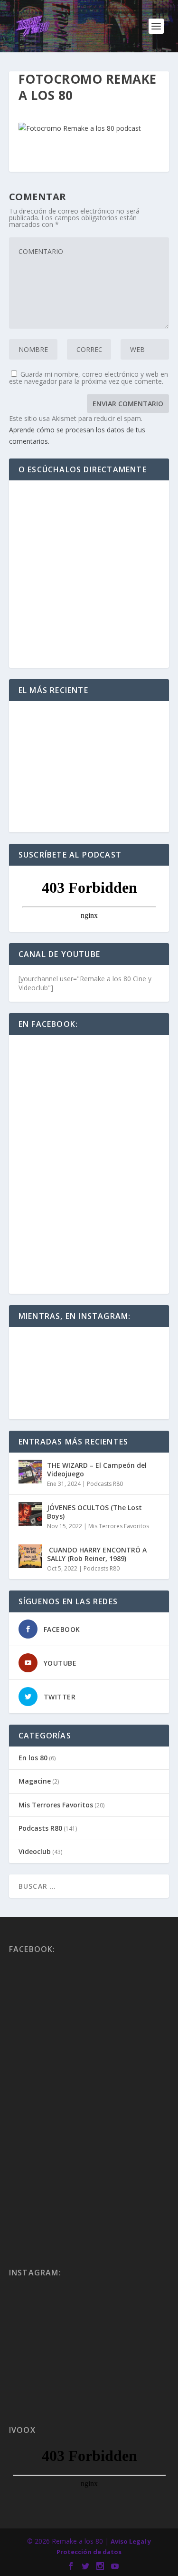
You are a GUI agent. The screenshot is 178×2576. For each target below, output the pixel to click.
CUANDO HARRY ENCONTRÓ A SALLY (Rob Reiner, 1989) (97, 1554)
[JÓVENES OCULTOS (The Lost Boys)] (30, 1514)
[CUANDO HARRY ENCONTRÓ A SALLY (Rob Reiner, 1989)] (30, 1556)
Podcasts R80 (105, 1484)
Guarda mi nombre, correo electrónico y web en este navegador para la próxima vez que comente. (89, 378)
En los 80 (33, 1758)
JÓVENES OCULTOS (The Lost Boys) (94, 1512)
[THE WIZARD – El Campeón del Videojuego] (30, 1472)
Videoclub (35, 1851)
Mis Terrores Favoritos (119, 1526)
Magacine (35, 1781)
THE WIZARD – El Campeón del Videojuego (97, 1469)
